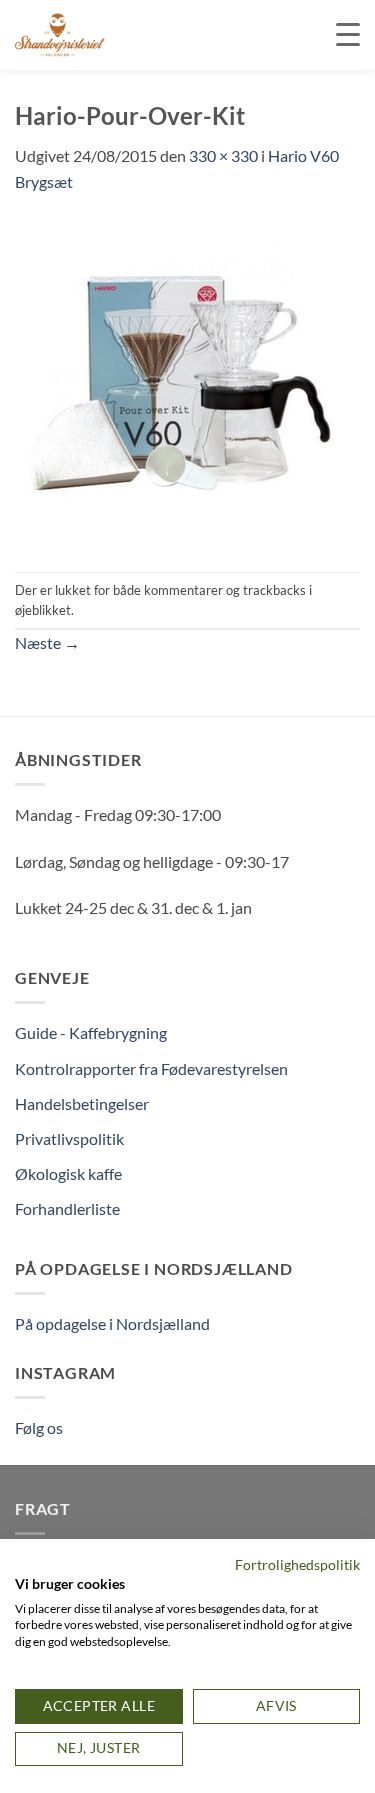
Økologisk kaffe (68, 1173)
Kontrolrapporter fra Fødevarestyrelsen (151, 1068)
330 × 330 (223, 155)
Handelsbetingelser (82, 1103)
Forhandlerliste (67, 1208)
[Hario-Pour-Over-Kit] (180, 380)
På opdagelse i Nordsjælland (112, 1323)
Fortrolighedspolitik (297, 1564)
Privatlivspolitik (69, 1138)
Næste (47, 642)
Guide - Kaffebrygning (91, 1032)
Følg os (39, 1427)
